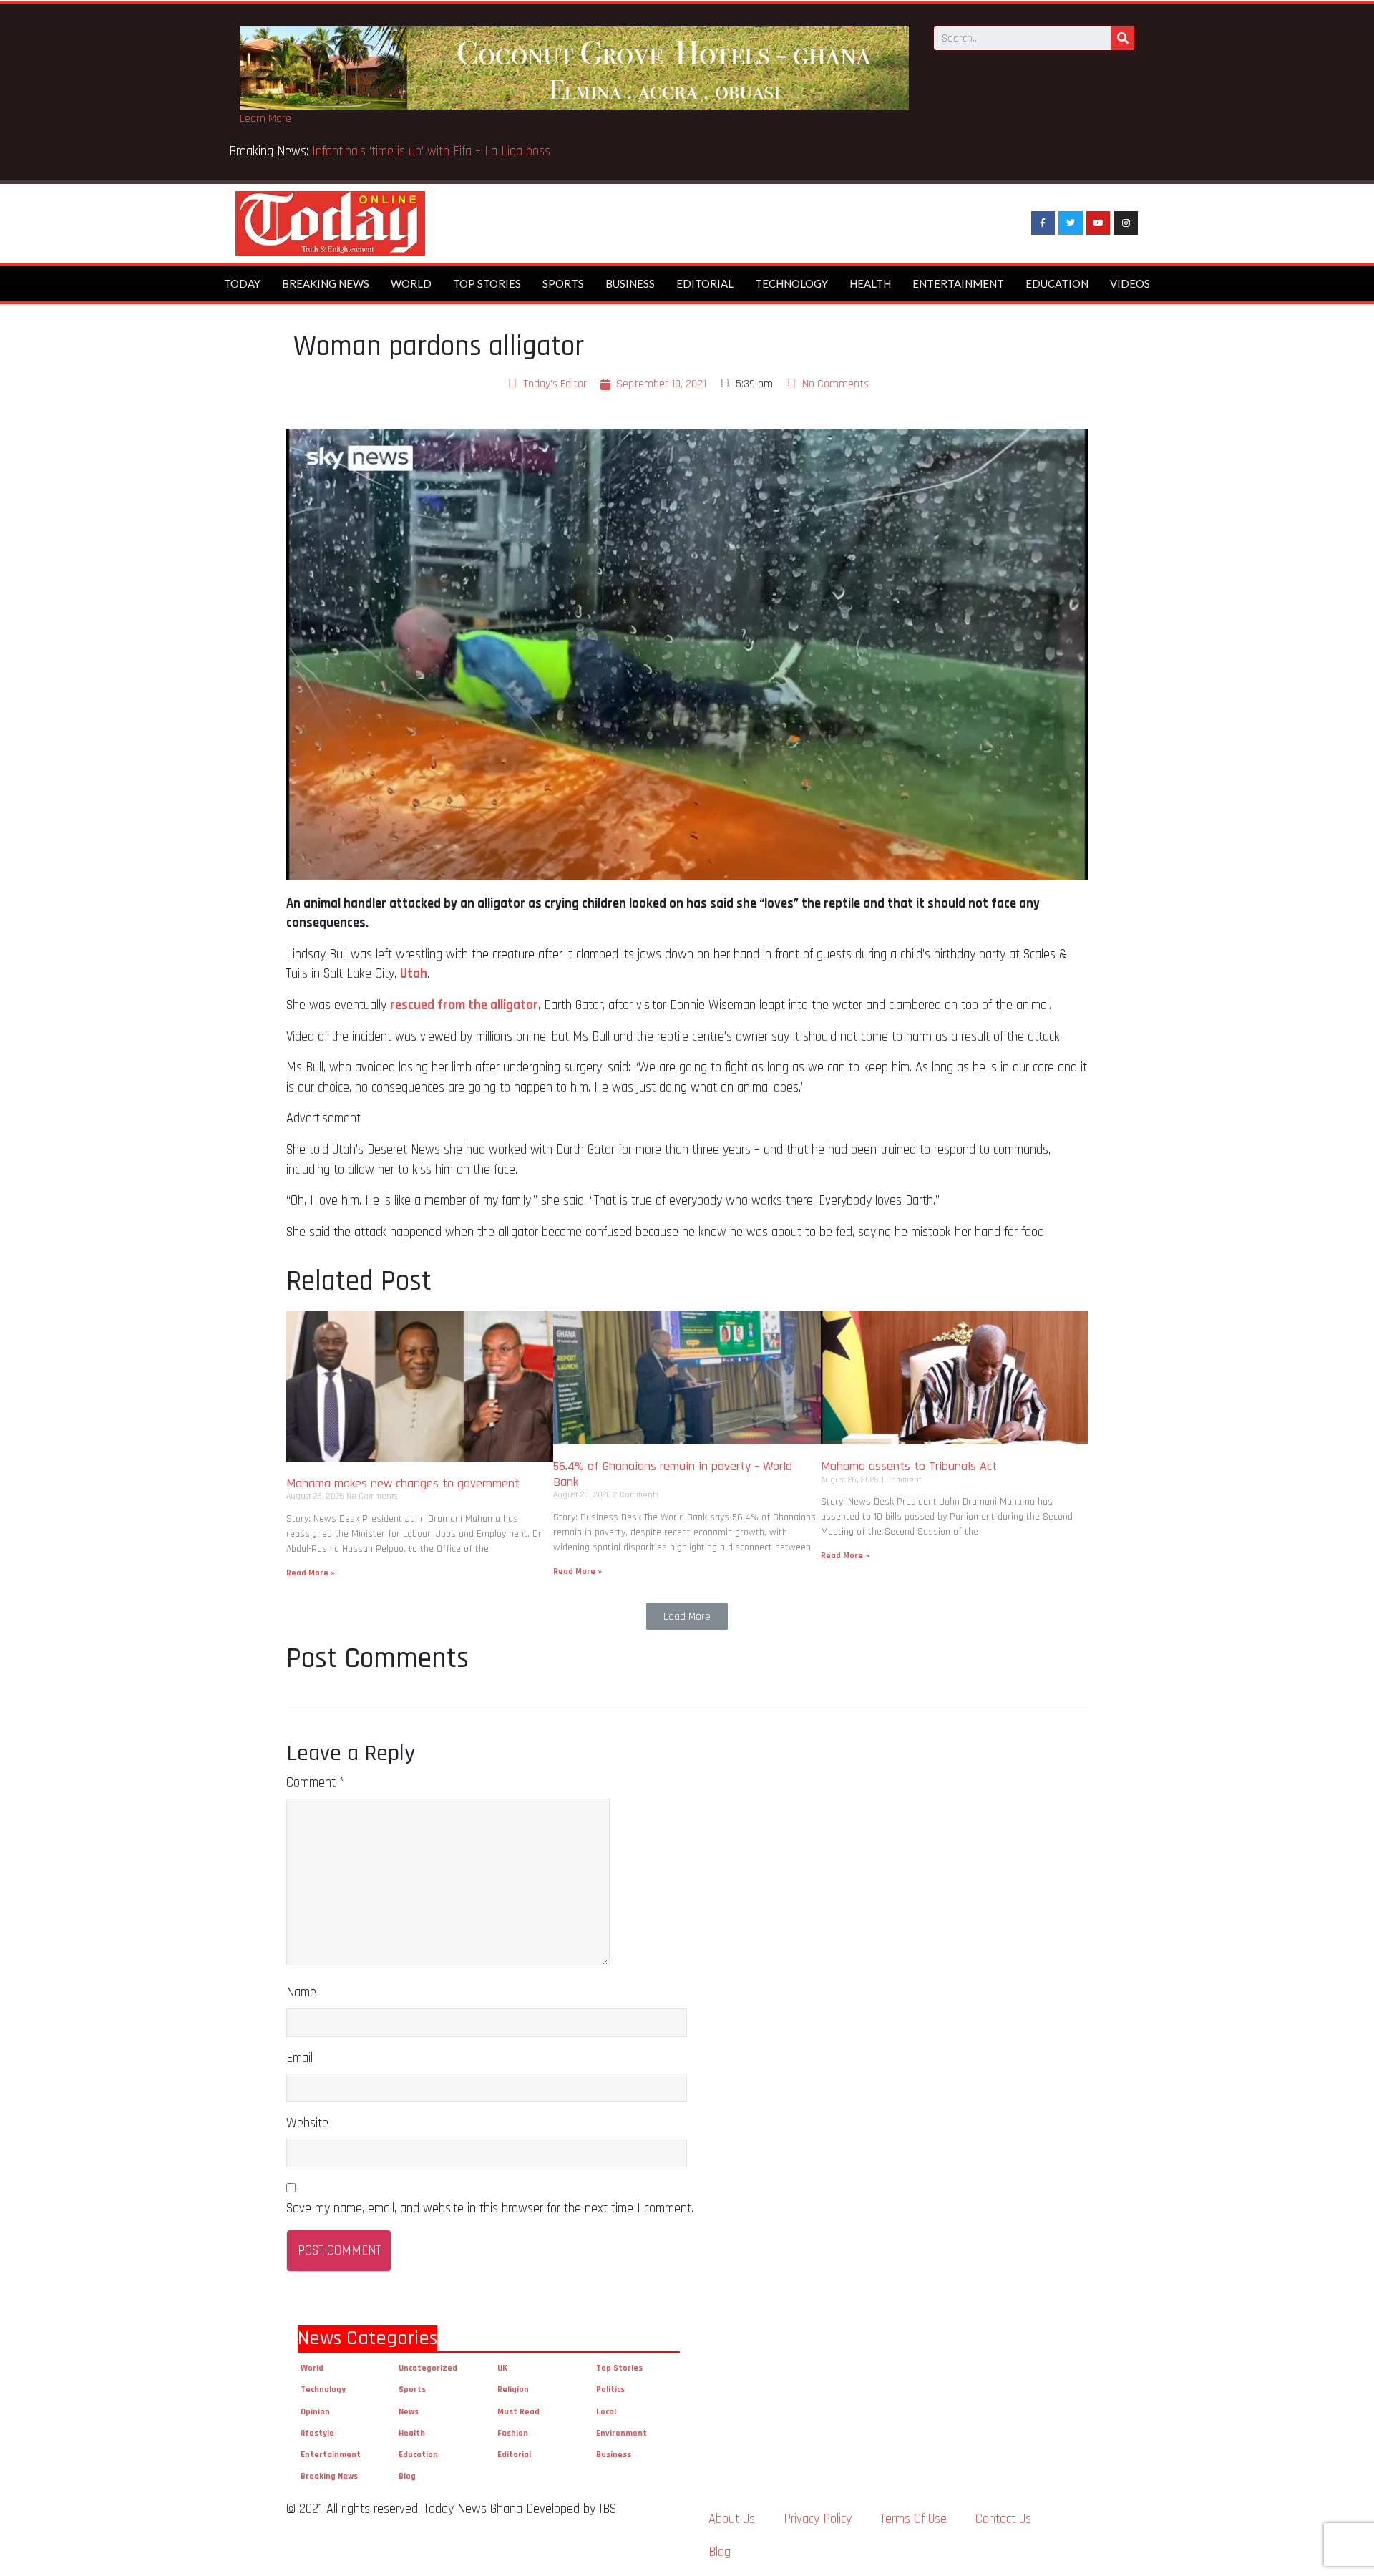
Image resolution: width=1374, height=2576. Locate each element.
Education (1057, 283)
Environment (622, 2433)
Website (307, 2123)
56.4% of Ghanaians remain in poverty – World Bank (673, 1474)
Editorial (705, 283)
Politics (610, 2390)
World (411, 283)
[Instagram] (1126, 223)
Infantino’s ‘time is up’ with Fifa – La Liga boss (433, 151)
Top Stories (487, 283)
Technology (791, 283)
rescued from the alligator (464, 1005)
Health (870, 283)
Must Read (518, 2412)
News (409, 2412)
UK (502, 2368)
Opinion (315, 2412)
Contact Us (1003, 2519)
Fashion (513, 2433)
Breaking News (326, 283)
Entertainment (958, 283)
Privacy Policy (818, 2519)
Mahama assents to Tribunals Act (911, 1466)
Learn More (265, 118)
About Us (732, 2519)
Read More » (311, 1573)
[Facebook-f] (1043, 223)
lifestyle (317, 2433)
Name (301, 1992)
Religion (513, 2390)
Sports (563, 283)
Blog (407, 2476)
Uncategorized (428, 2368)
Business (630, 283)
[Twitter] (1071, 223)
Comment (315, 1783)
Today (242, 283)
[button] (687, 1617)
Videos (1130, 283)
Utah (414, 974)
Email (299, 2058)
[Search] (1122, 38)
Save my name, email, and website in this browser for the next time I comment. (490, 2208)
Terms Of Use (913, 2519)
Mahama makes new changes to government (405, 1483)
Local (606, 2412)
